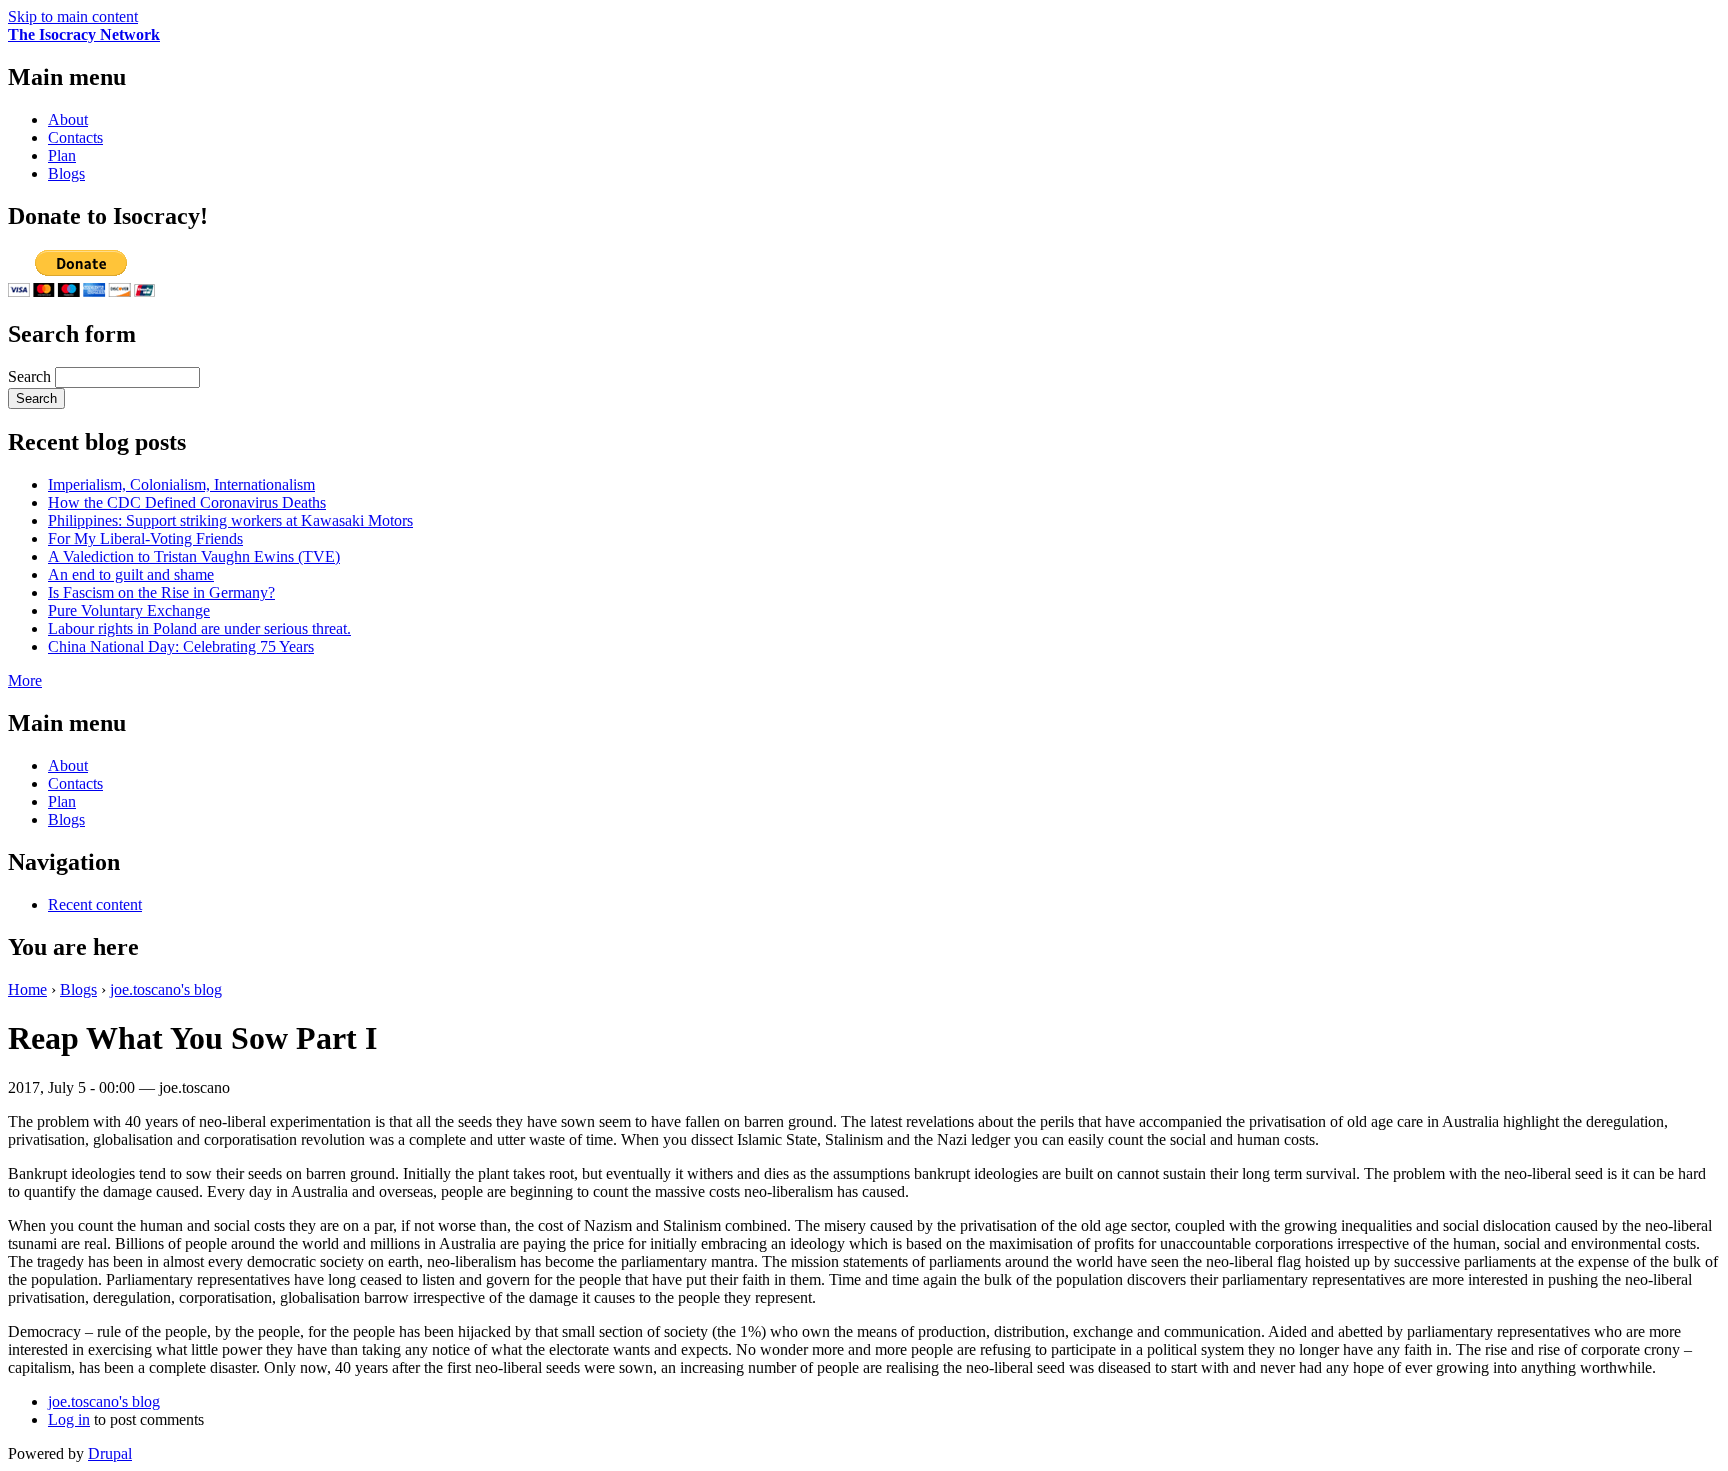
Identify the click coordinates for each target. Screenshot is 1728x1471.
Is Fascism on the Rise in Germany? (161, 592)
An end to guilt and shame (131, 574)
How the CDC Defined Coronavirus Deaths (187, 502)
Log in (69, 1419)
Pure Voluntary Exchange (129, 610)
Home (27, 989)
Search (31, 376)
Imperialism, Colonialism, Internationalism (181, 484)
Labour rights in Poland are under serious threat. (199, 628)
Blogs (66, 173)
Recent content (95, 904)
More (25, 680)
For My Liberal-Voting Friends (145, 538)
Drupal (110, 1453)
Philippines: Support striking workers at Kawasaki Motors (230, 520)
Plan (62, 155)
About (68, 119)
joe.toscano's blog (166, 989)
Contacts (75, 137)
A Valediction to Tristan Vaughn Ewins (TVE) (194, 556)
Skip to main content (73, 16)
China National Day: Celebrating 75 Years (181, 646)
